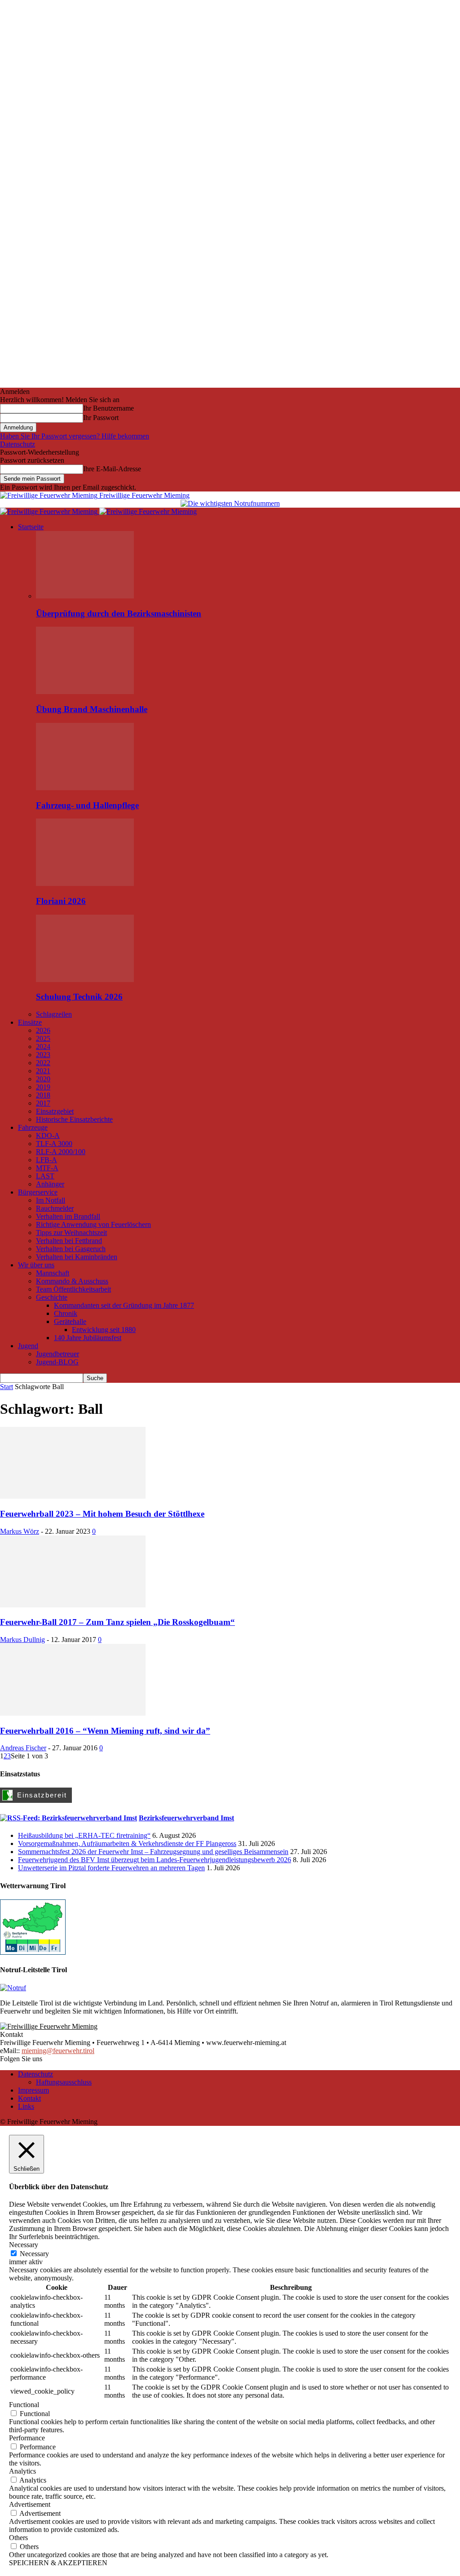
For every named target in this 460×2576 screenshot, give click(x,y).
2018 (43, 1095)
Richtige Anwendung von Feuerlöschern (93, 1224)
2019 (43, 1087)
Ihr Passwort (101, 418)
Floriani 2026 (61, 901)
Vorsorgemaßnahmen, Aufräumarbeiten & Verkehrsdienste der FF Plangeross (127, 1843)
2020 (43, 1079)
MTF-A (47, 1168)
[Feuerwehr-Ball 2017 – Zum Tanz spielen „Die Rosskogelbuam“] (73, 1605)
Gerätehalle (70, 1321)
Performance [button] (27, 2438)
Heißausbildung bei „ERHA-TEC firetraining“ (84, 1835)
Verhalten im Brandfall (68, 1216)
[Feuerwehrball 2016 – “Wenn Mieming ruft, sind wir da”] (73, 1713)
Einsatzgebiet (55, 1111)
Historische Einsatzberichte (74, 1119)
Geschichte (52, 1297)
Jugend (28, 1346)
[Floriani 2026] (85, 883)
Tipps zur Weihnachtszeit (71, 1233)
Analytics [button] (22, 2471)
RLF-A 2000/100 (61, 1152)
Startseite (31, 527)
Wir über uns (36, 1265)
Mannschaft (53, 1273)
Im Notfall (51, 1200)
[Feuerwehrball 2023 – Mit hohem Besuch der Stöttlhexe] (73, 1496)
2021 (43, 1071)
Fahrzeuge (33, 1127)
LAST (45, 1176)
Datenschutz (18, 444)
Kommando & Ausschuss (72, 1281)
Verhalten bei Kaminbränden (77, 1257)
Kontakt (29, 2098)
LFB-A (46, 1160)
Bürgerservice (38, 1192)
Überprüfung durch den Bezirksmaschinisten (119, 613)
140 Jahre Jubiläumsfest (88, 1338)
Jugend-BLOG (57, 1362)
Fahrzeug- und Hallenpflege (87, 805)
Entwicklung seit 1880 (104, 1330)
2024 (43, 1047)
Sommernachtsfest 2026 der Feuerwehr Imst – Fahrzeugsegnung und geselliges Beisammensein (153, 1852)
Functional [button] (24, 2405)
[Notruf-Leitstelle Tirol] (13, 1988)
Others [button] (18, 2538)
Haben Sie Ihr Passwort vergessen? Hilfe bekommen (75, 436)
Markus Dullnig (22, 1640)
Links (26, 2106)
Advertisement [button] (30, 2504)
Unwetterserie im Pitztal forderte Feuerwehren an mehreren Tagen (111, 1868)
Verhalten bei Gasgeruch (71, 1249)
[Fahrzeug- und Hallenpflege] (85, 788)
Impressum (33, 2090)
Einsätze (30, 1022)
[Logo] (50, 511)
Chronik (66, 1313)
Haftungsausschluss (64, 2082)
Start (7, 1387)
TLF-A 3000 (54, 1144)
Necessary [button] (24, 2245)
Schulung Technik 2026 (79, 997)
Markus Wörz (20, 1531)
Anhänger (50, 1184)
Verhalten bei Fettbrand (69, 1241)
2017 (43, 1103)
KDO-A (48, 1135)
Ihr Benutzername (108, 408)
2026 (43, 1030)
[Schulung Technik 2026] (85, 980)
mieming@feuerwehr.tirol (58, 2051)
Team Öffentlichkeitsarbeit (73, 1289)
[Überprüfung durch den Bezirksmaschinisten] (85, 596)
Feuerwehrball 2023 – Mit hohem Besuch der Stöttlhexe (102, 1514)
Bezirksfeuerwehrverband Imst (186, 1818)
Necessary (34, 2254)
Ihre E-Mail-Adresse (112, 469)
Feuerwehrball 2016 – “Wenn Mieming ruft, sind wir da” (105, 1731)
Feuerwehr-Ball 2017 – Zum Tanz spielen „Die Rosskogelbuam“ (117, 1622)
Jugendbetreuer (57, 1354)
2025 (43, 1038)
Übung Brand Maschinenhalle (92, 709)
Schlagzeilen (54, 1014)
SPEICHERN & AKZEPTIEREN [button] (58, 2563)
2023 (43, 1055)
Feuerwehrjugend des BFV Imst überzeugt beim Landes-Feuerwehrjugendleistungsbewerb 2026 (155, 1860)
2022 (43, 1063)
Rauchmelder (55, 1208)
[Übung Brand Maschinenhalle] (85, 692)
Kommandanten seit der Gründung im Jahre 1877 (124, 1305)
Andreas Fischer (23, 1748)
